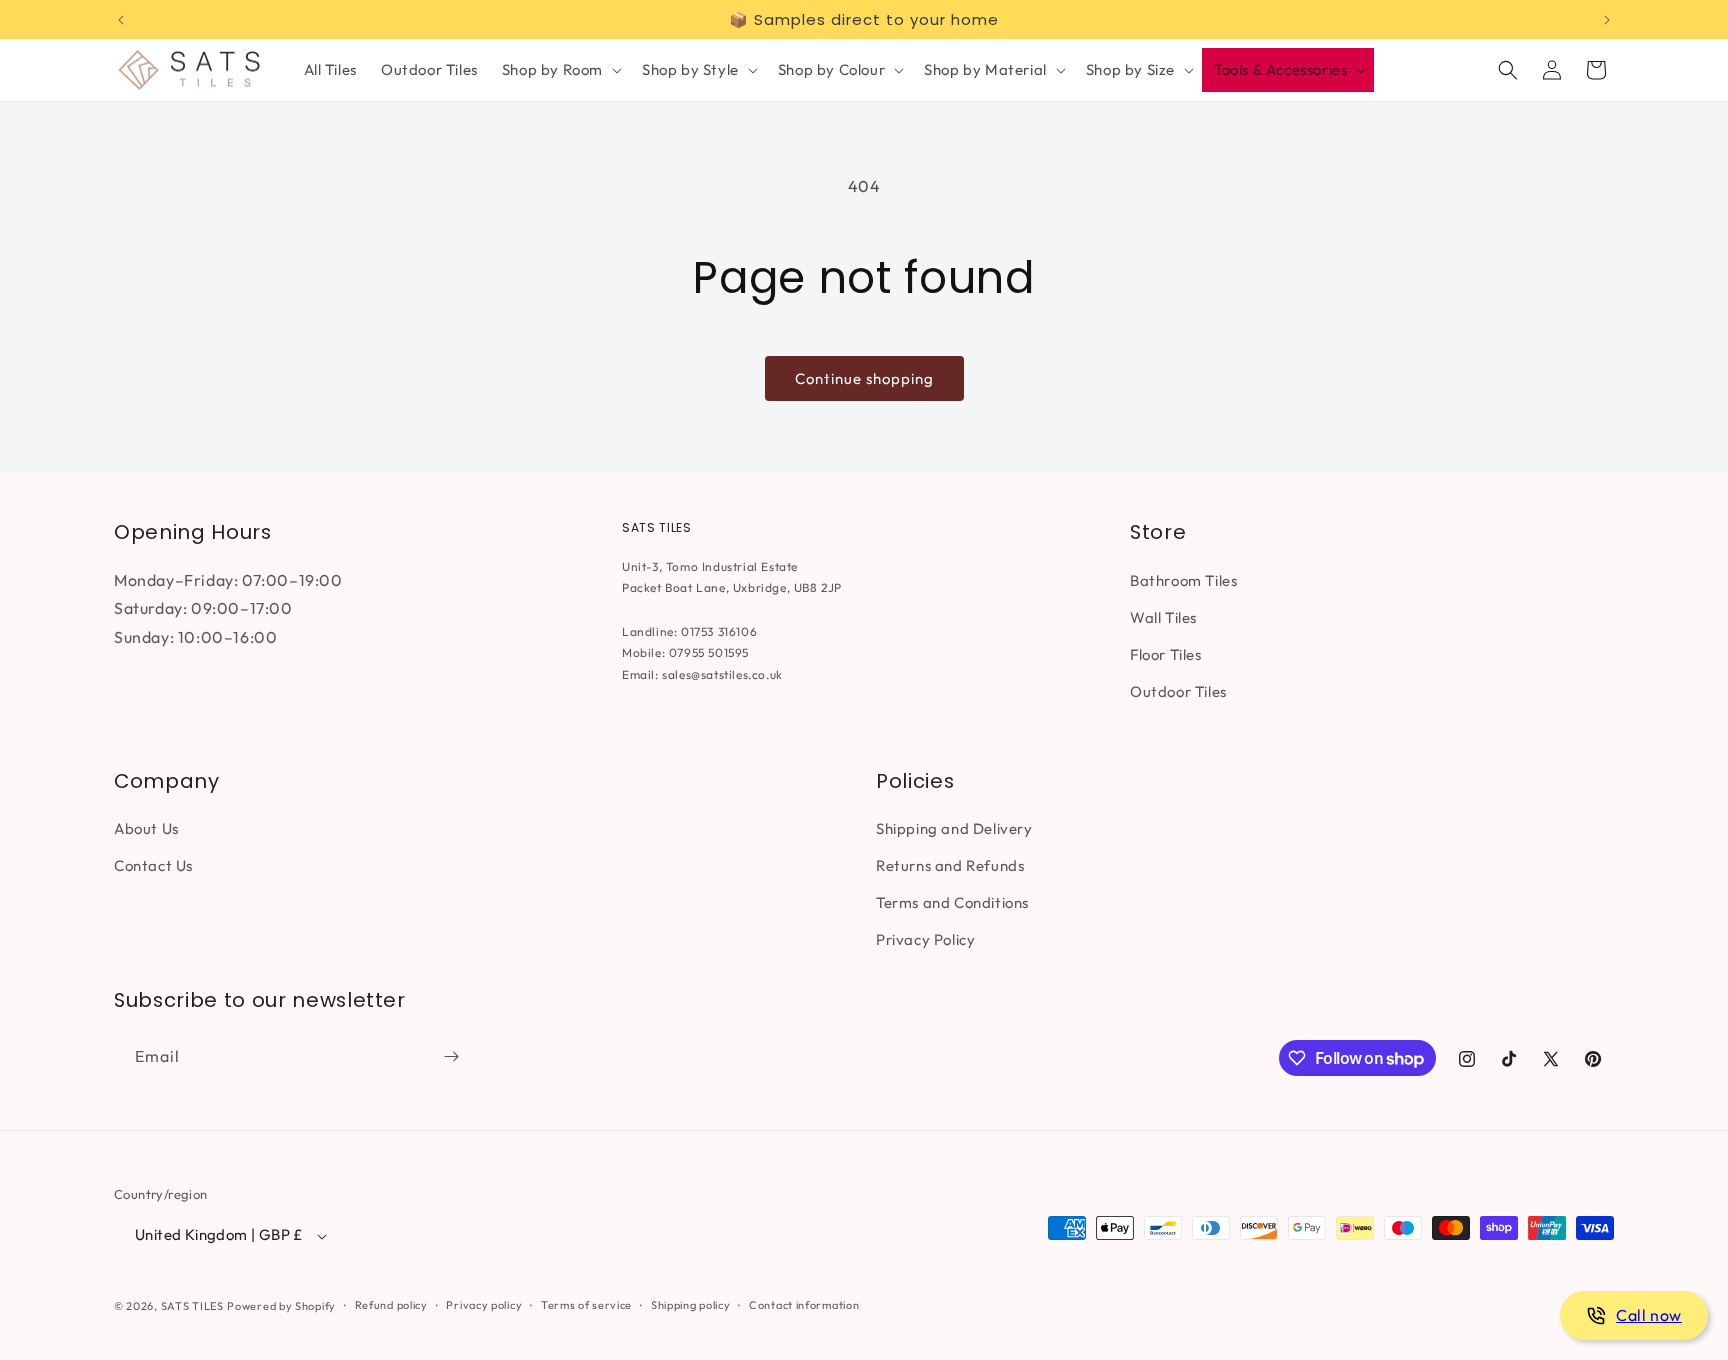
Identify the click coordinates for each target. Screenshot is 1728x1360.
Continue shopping (864, 378)
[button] (560, 70)
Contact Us (153, 865)
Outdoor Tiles (1178, 690)
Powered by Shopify (281, 1306)
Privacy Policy (925, 939)
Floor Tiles (1166, 653)
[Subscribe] (451, 1056)
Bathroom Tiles (1183, 579)
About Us (146, 828)
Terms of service (586, 1305)
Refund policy (391, 1305)
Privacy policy (484, 1305)
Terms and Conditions (952, 902)
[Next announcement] (1607, 20)
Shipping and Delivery (954, 828)
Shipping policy (691, 1305)
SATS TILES (192, 1306)
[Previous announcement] (121, 20)
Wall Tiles (1163, 616)
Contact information (804, 1305)
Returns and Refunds (950, 865)
